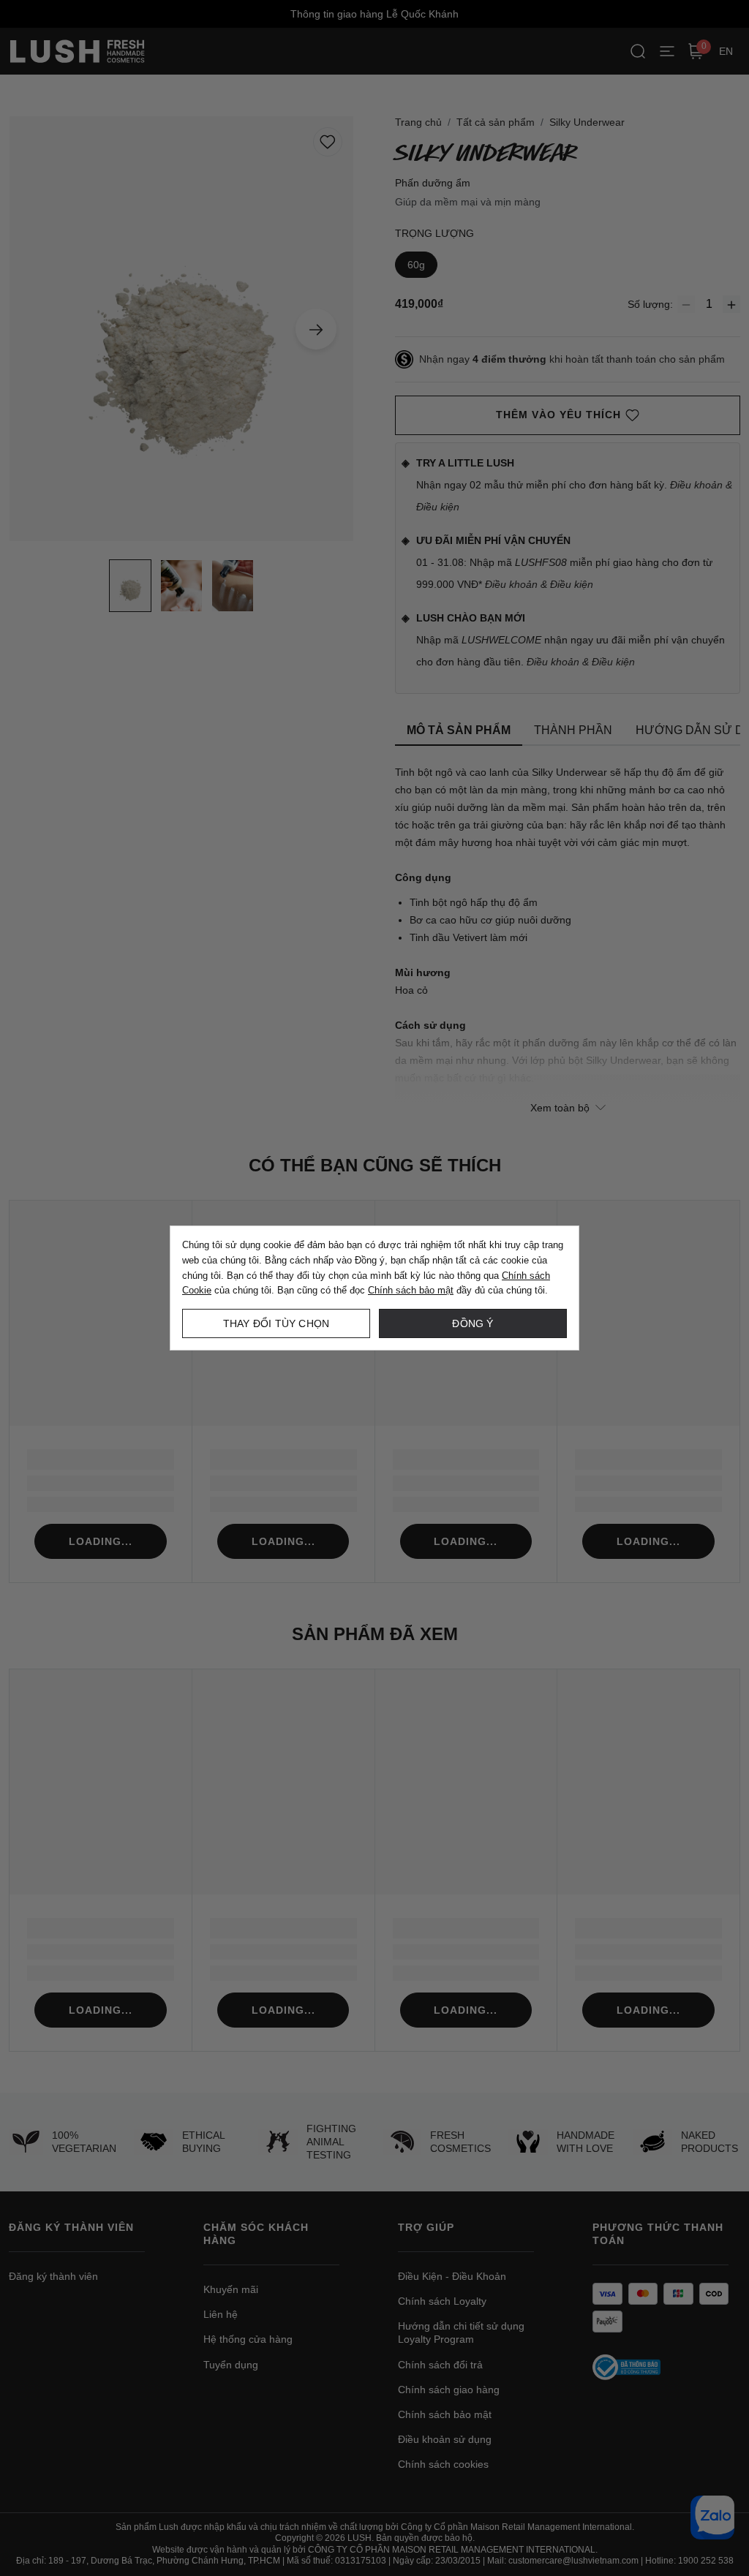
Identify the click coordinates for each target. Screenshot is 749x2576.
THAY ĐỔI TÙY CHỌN (276, 1323)
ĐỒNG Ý (473, 1323)
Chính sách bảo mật (411, 1290)
